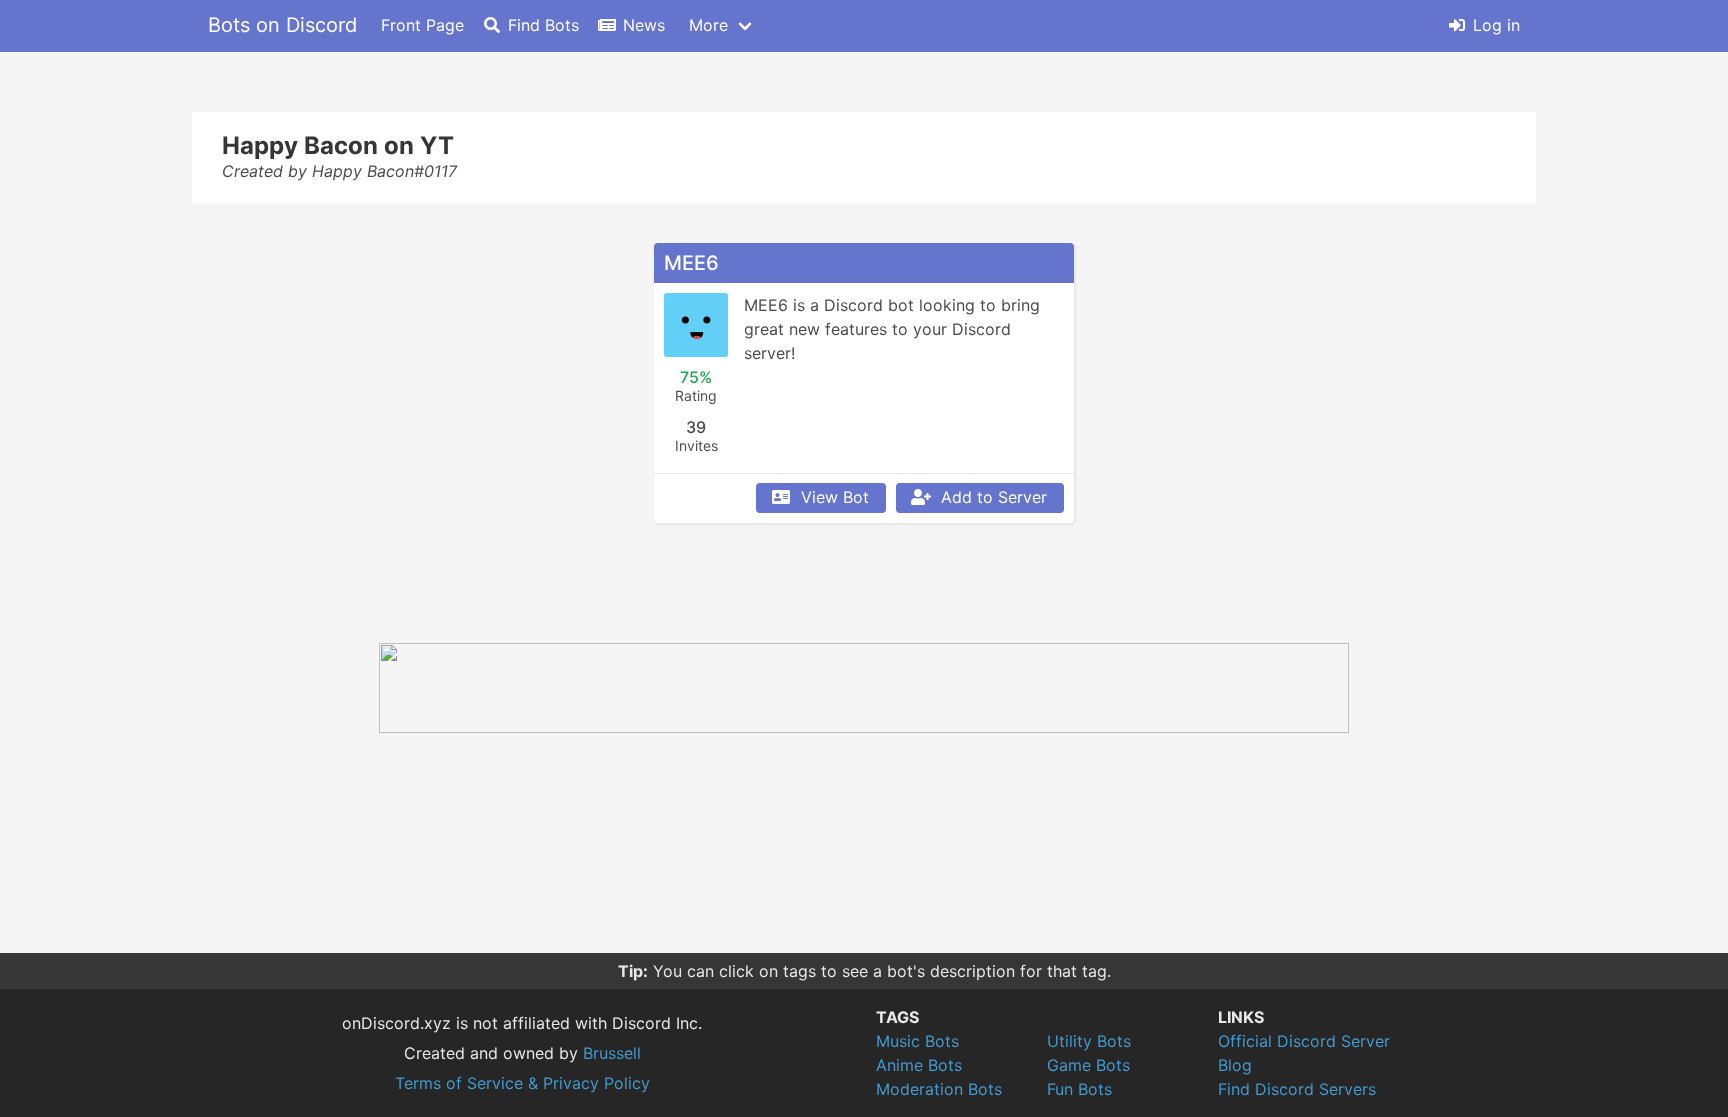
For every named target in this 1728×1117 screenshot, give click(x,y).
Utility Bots (1089, 1041)
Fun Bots (1079, 1089)
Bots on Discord (282, 25)
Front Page (422, 25)
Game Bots (1088, 1065)
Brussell (612, 1053)
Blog (1235, 1065)
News (644, 25)
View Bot (835, 497)
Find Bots (543, 25)
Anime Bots (919, 1065)
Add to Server (994, 497)
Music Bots (917, 1041)
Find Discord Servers (1297, 1089)
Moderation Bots (939, 1089)
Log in (1496, 25)
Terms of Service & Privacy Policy (522, 1083)
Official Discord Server (1304, 1041)
